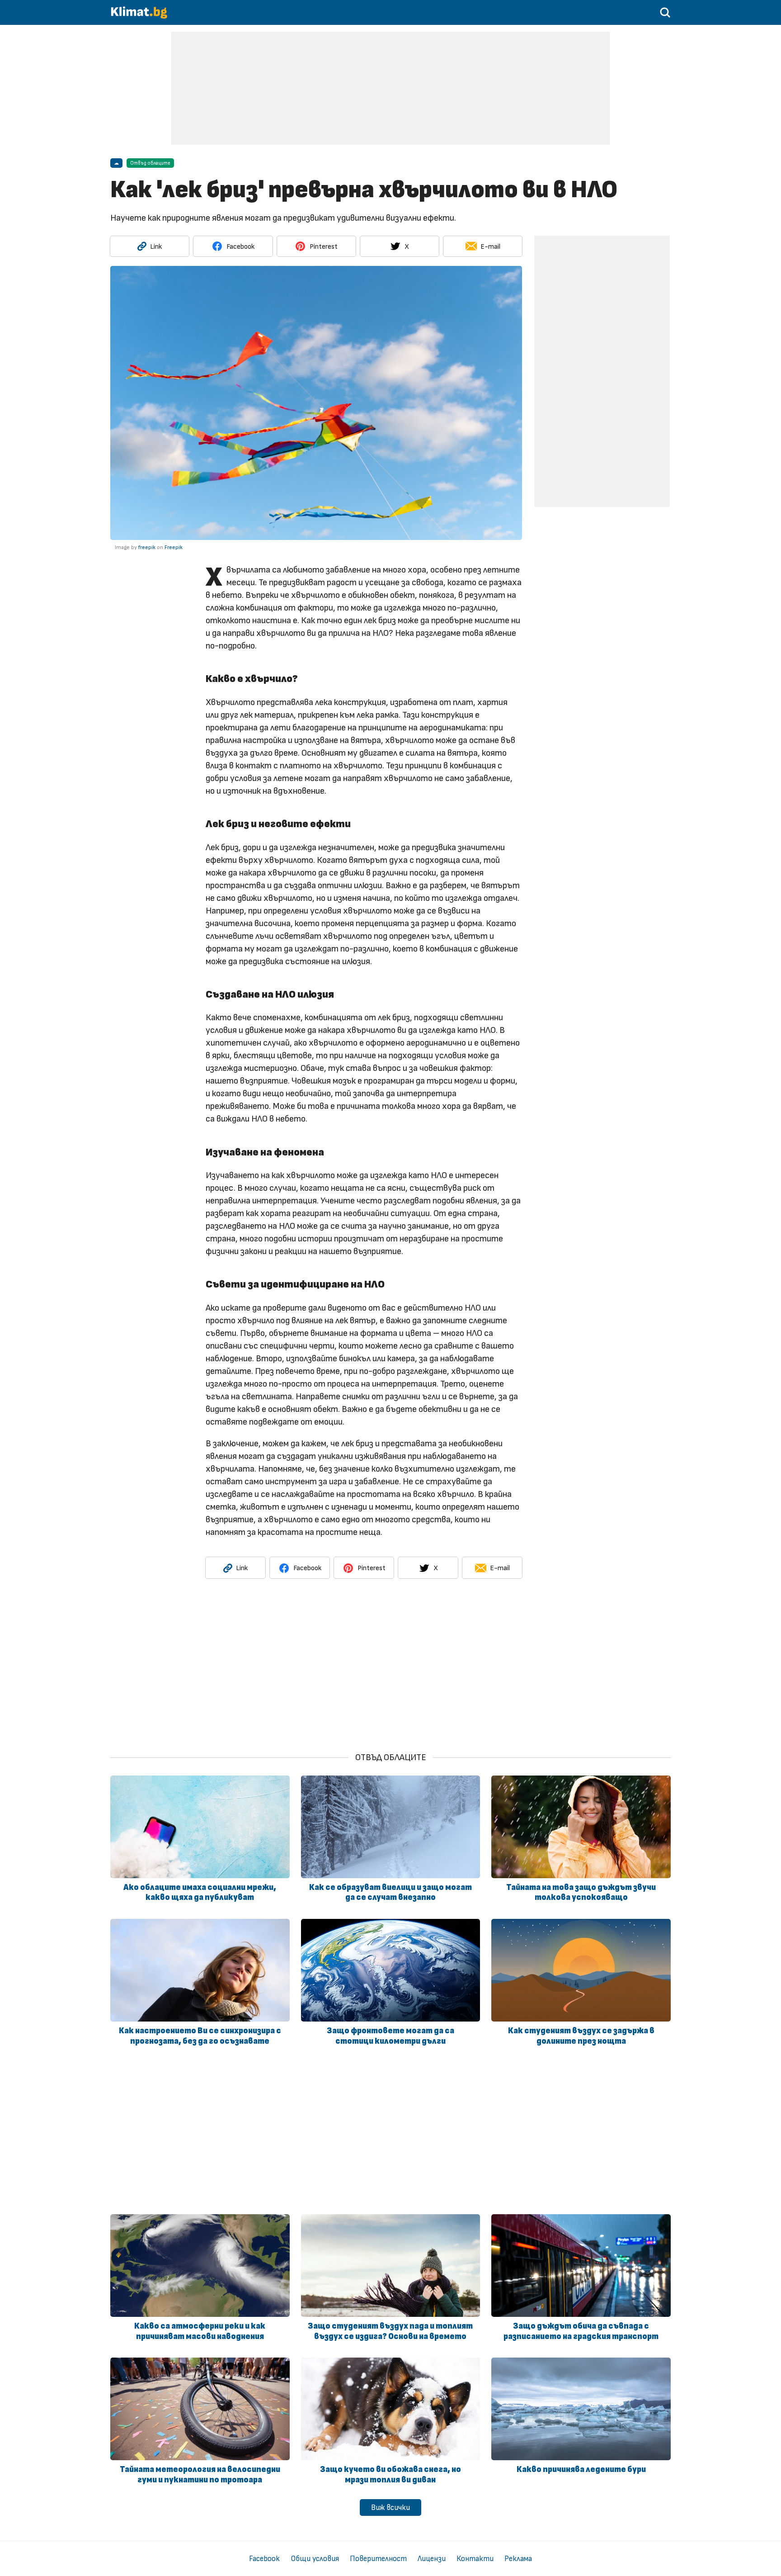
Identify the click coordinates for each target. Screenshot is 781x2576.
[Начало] (139, 17)
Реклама (518, 2559)
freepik (147, 547)
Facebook (264, 2559)
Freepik (174, 547)
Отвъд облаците (150, 163)
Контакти (475, 2559)
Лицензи (432, 2559)
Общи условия (315, 2559)
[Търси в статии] (665, 16)
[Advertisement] (390, 88)
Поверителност (378, 2559)
